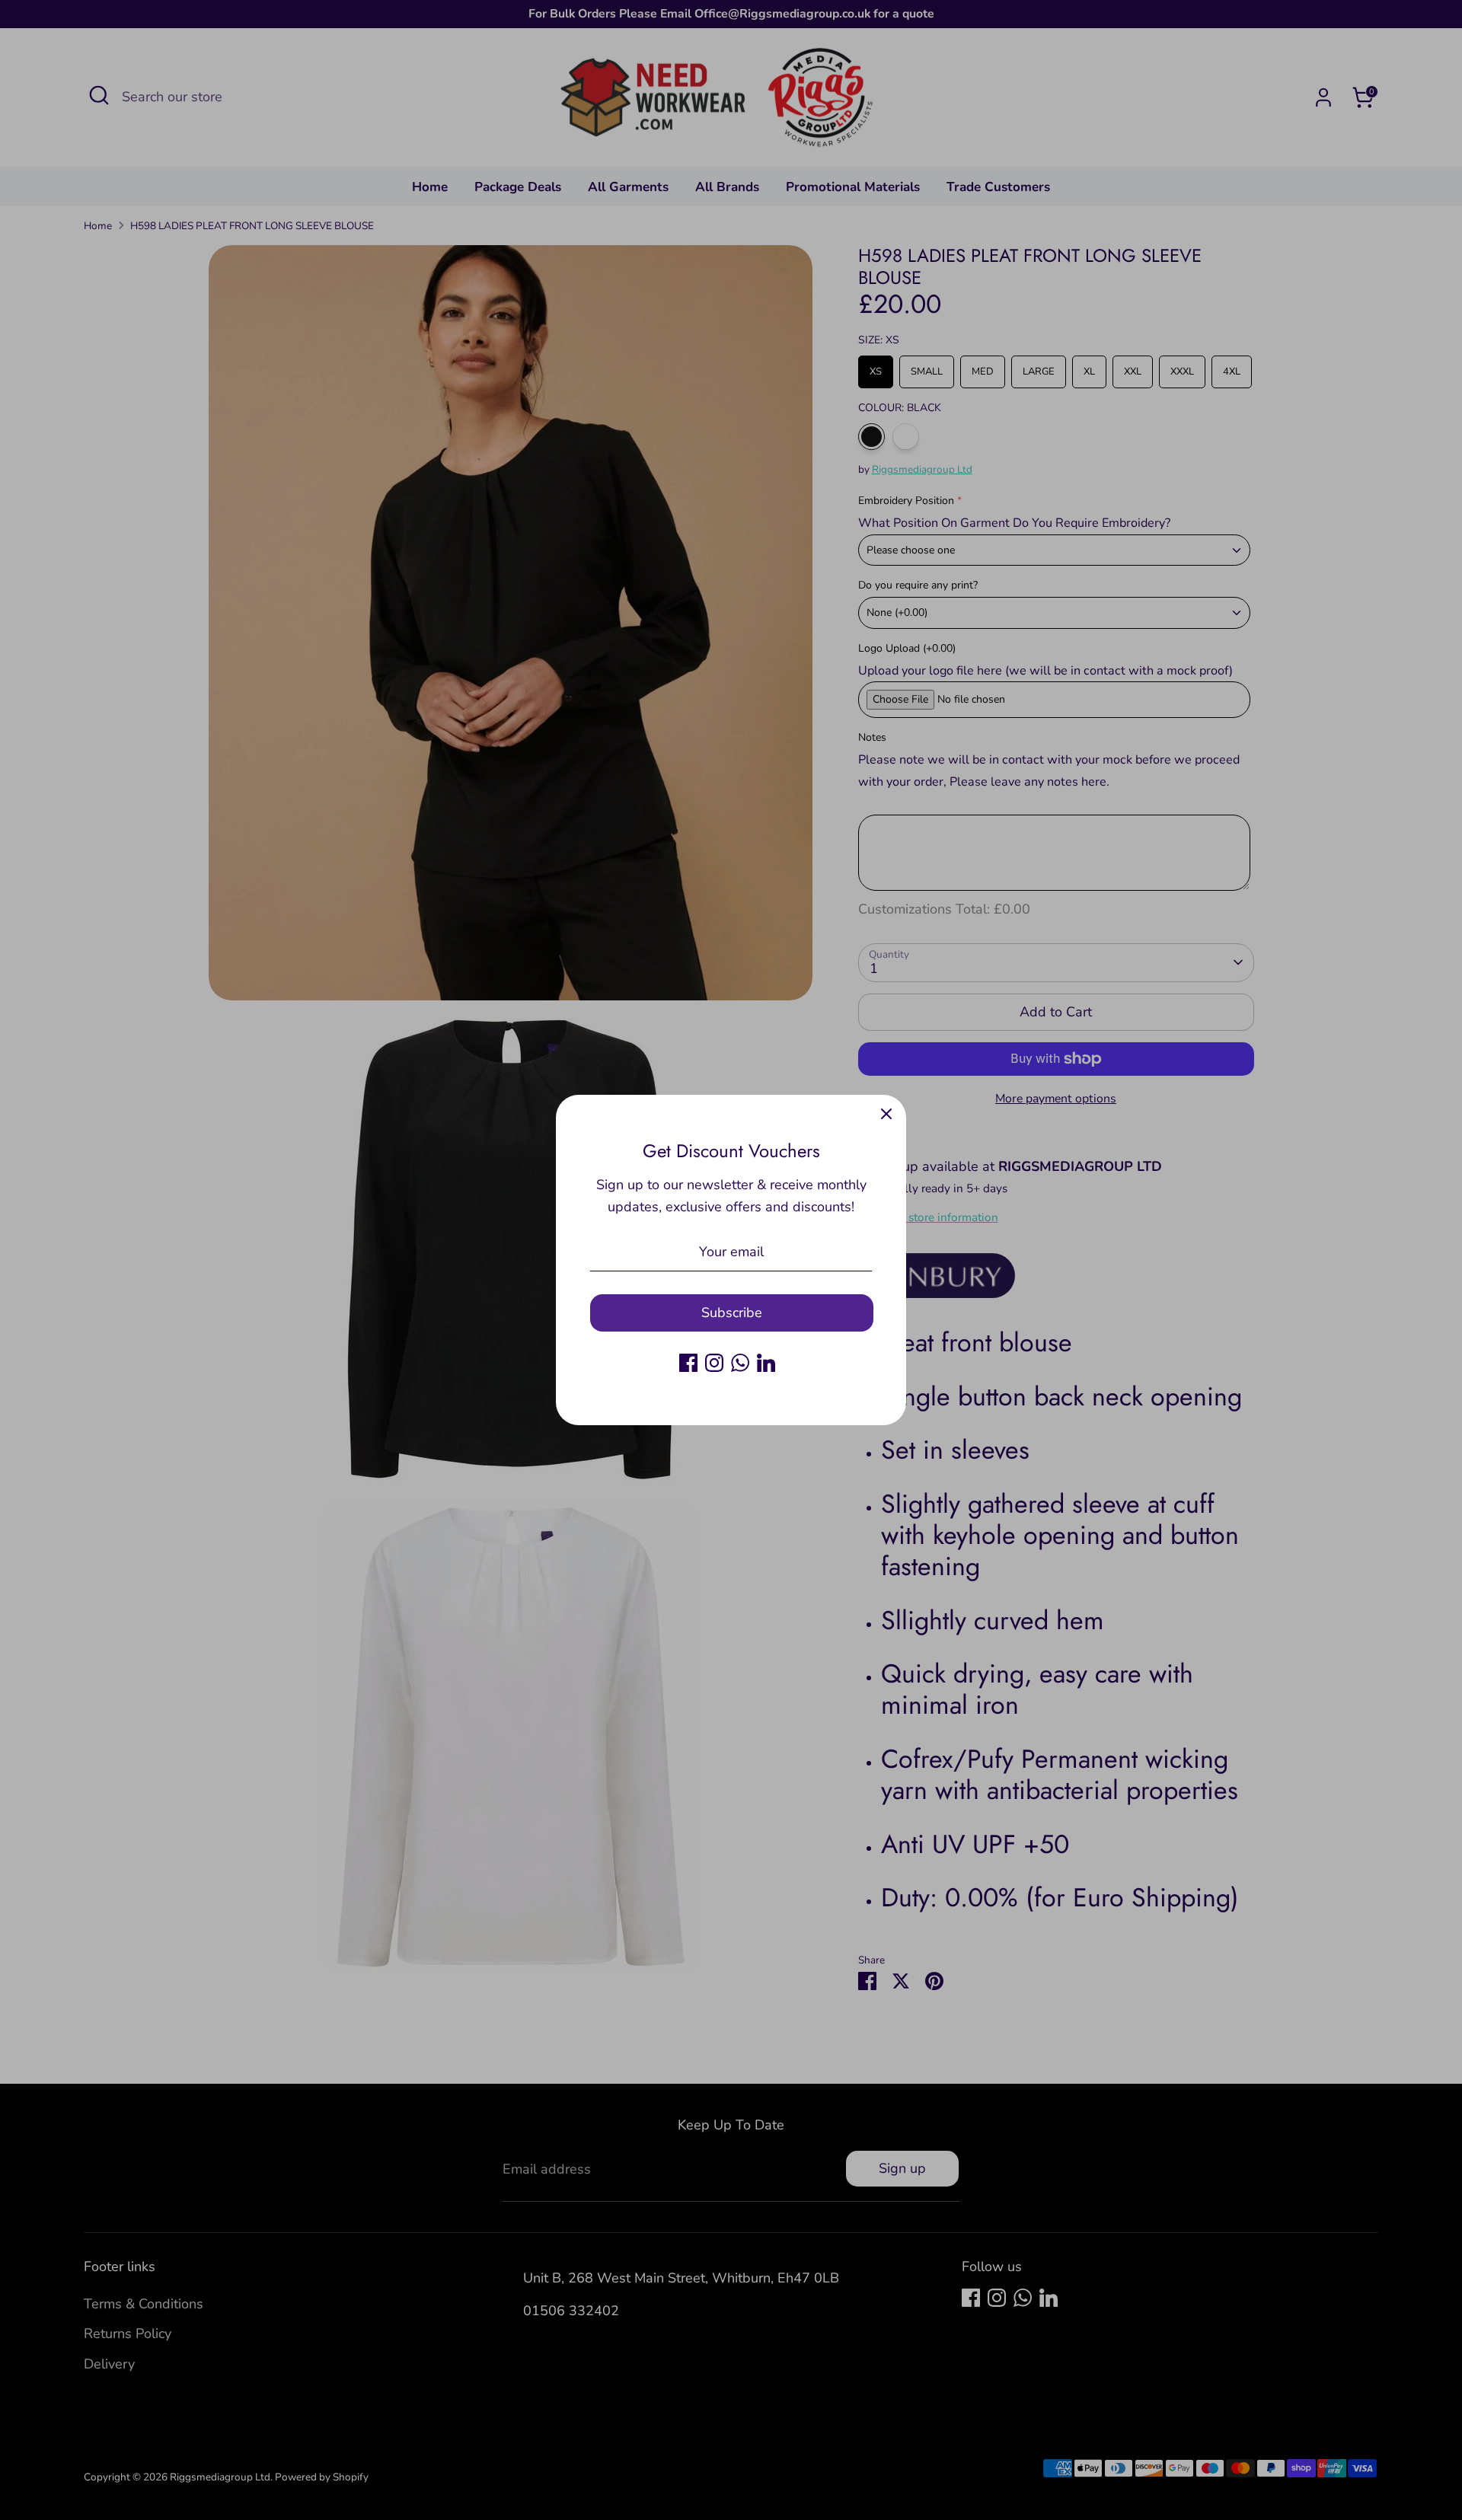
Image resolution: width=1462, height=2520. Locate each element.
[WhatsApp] (740, 1363)
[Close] (886, 1115)
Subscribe (732, 1313)
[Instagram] (714, 1363)
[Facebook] (688, 1363)
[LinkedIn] (766, 1363)
